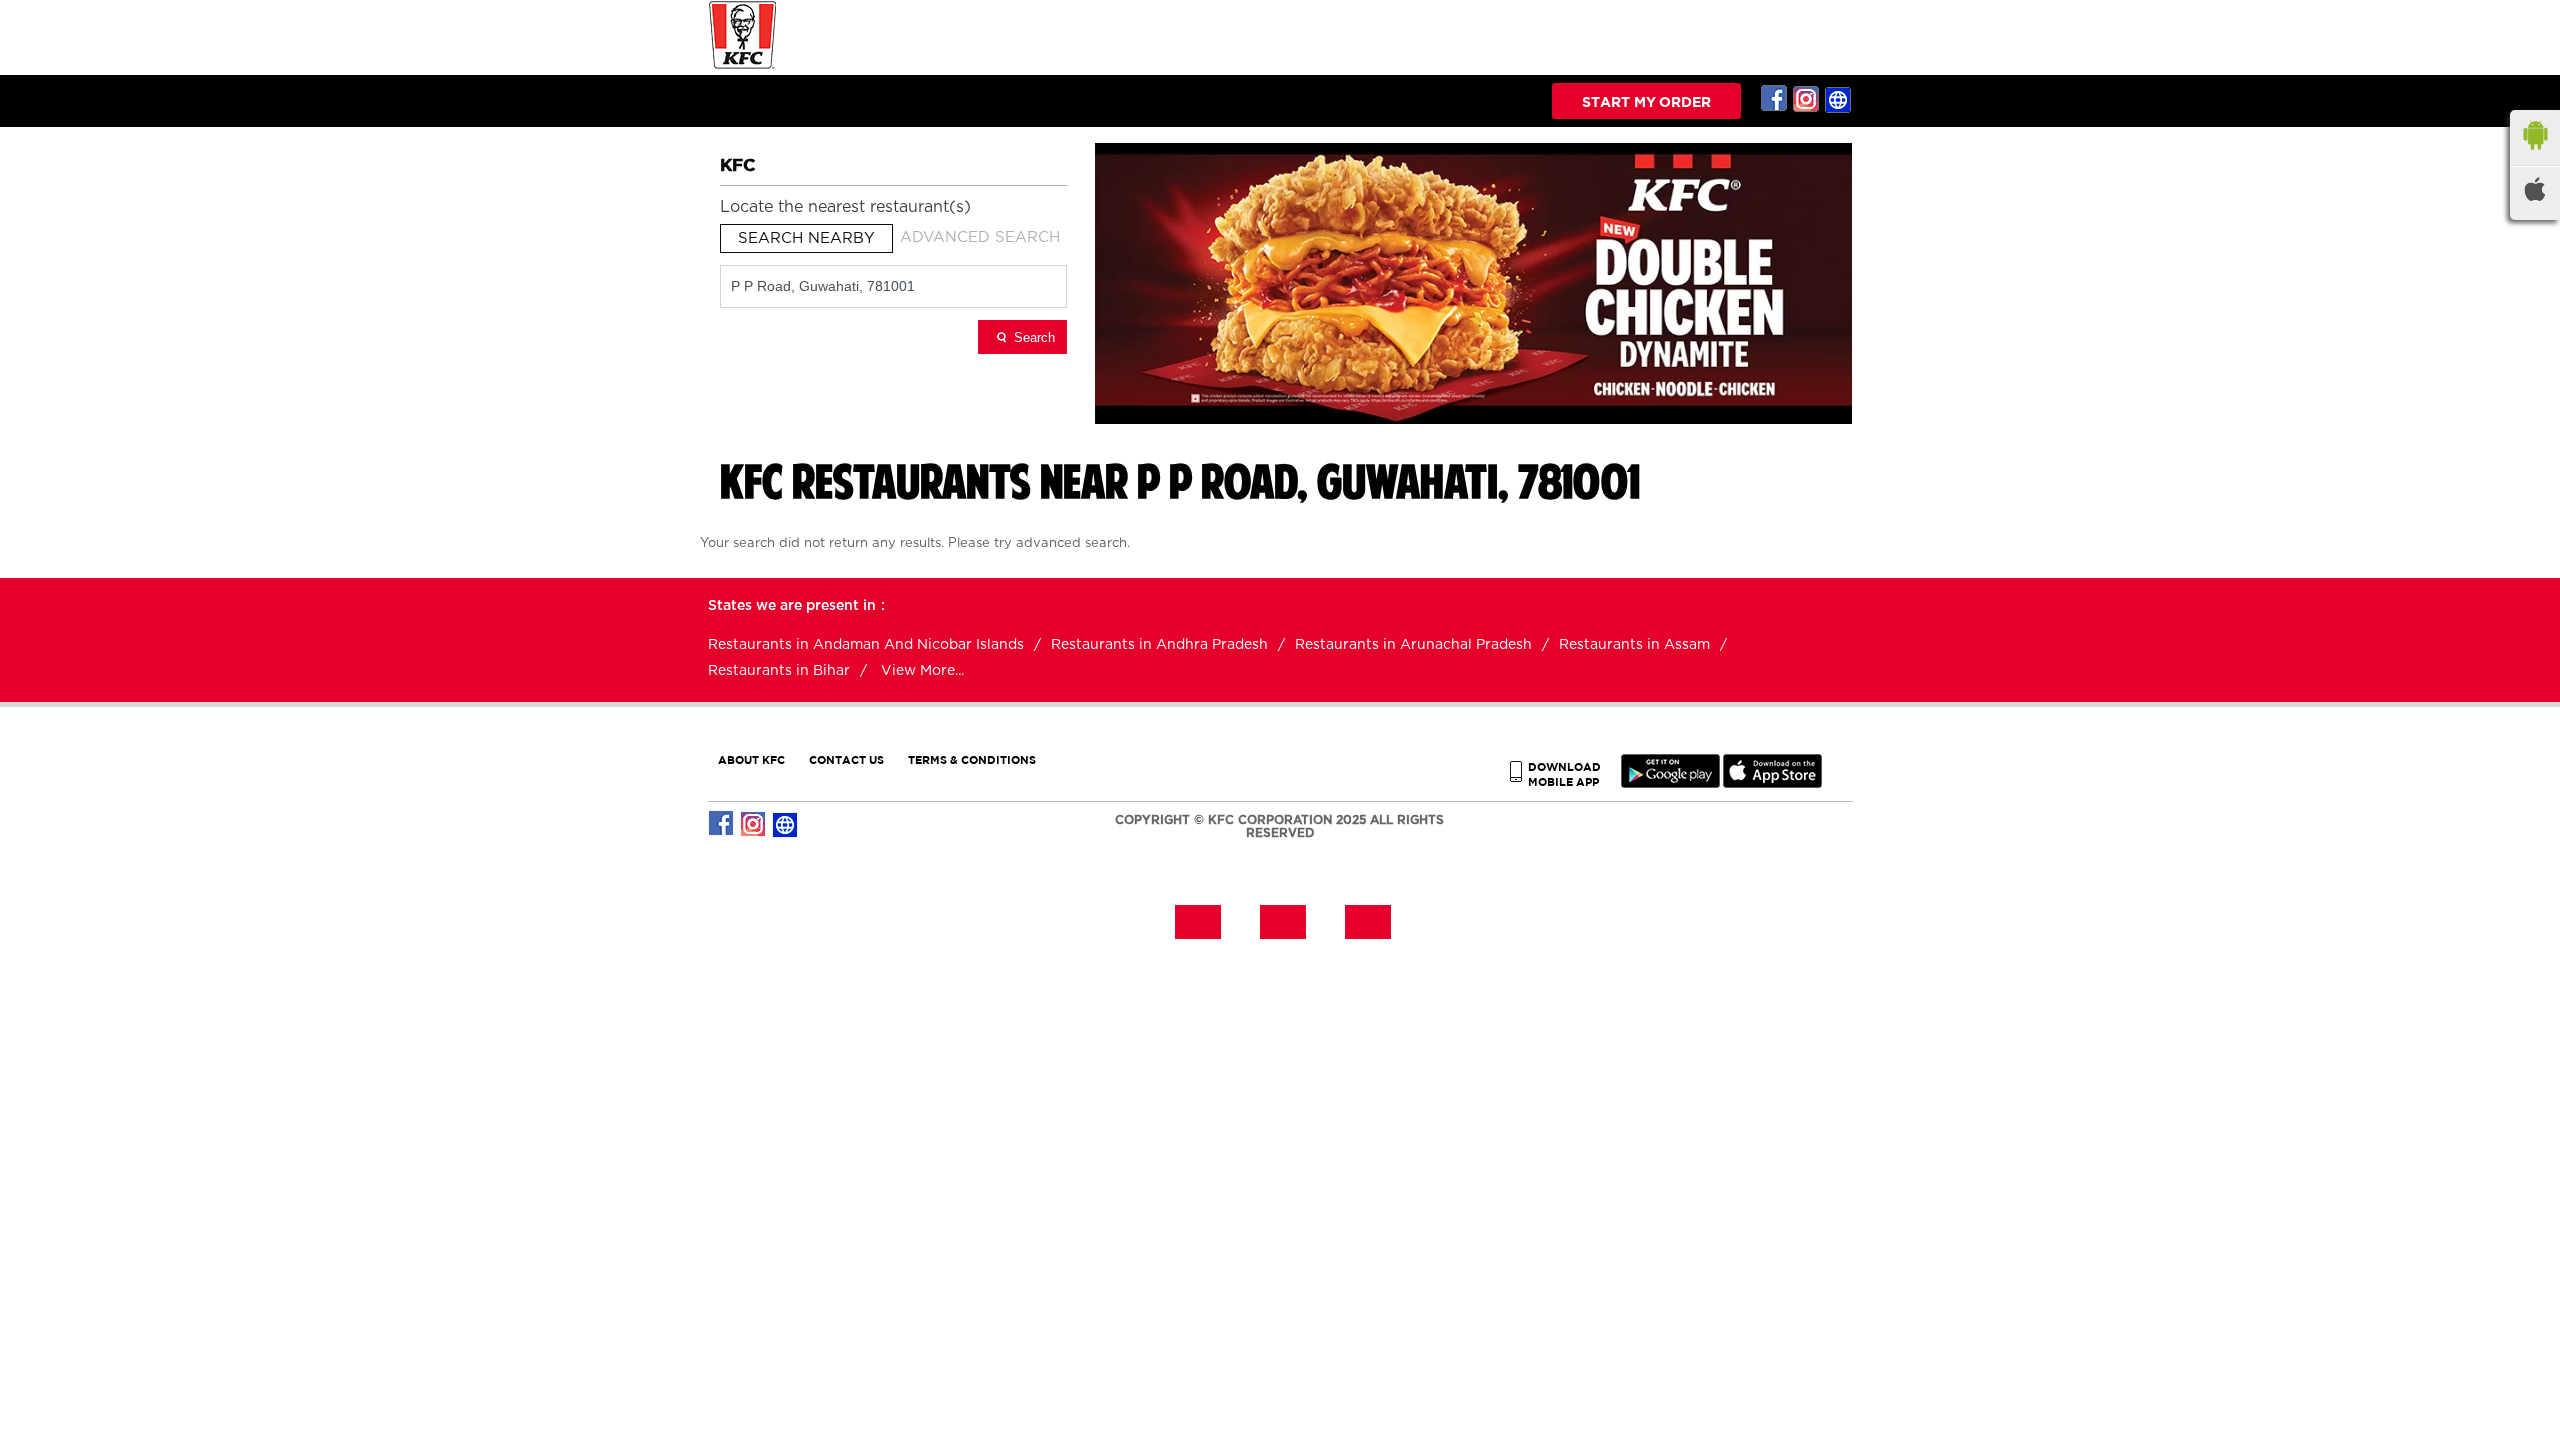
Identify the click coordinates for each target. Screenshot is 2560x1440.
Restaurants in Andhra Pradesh (1159, 645)
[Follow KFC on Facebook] (1775, 99)
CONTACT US (846, 759)
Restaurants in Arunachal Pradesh (1413, 645)
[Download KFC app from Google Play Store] (1670, 783)
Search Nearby (806, 238)
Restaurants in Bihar (779, 671)
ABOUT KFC (751, 759)
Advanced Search (980, 237)
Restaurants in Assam (1634, 645)
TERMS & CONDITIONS (972, 759)
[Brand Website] (1839, 99)
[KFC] (743, 66)
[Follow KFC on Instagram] (1807, 99)
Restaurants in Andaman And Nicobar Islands (866, 645)
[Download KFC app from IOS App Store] (1772, 783)
